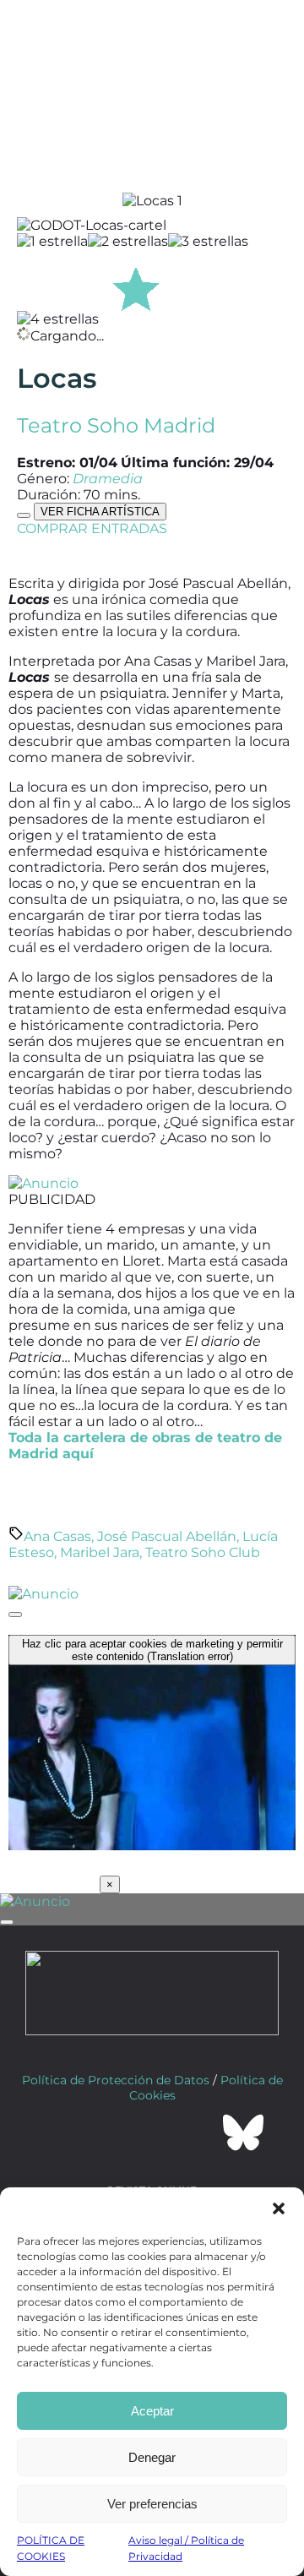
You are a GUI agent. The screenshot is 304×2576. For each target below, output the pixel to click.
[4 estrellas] (58, 319)
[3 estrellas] (208, 241)
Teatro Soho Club (203, 1552)
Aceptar (152, 2411)
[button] (279, 2208)
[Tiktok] (198, 2132)
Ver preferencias (152, 2504)
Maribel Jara (100, 1552)
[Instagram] (152, 2132)
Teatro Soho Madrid (116, 425)
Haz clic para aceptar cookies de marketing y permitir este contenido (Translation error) (152, 1650)
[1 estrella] (52, 241)
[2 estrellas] (128, 241)
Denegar (152, 2457)
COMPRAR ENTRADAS (92, 528)
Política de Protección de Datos (116, 2080)
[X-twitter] (106, 2132)
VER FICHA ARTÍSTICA (100, 512)
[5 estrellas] (136, 286)
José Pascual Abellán (167, 1536)
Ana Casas (57, 1536)
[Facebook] (61, 2132)
